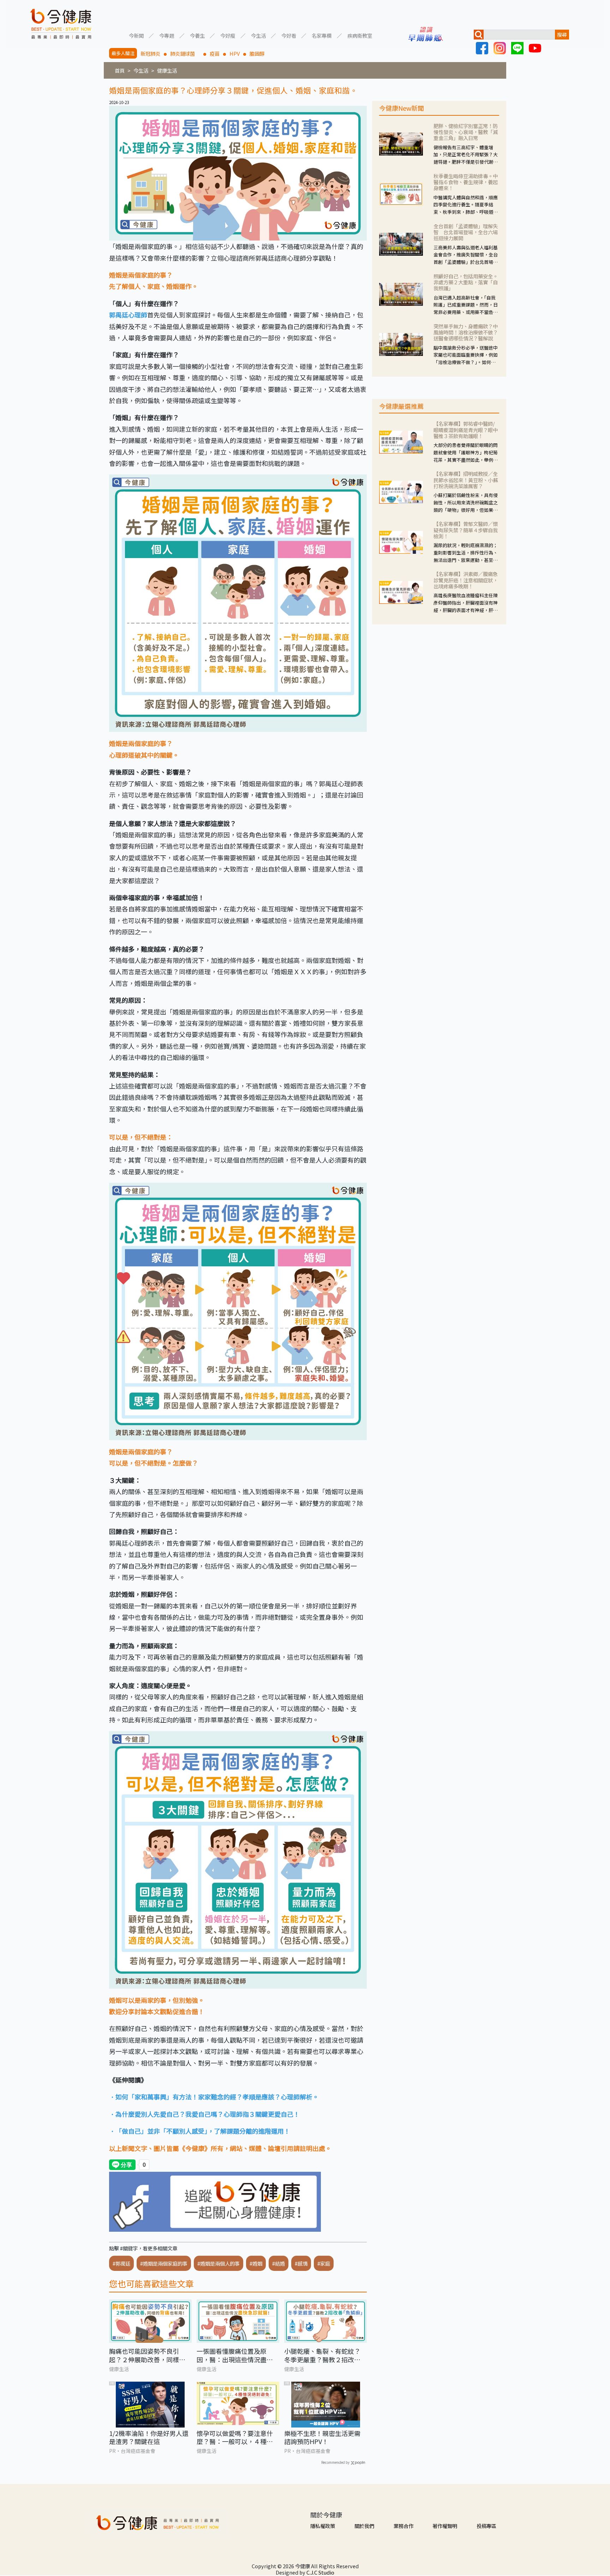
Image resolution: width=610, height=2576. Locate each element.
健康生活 (167, 70)
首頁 (120, 70)
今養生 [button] (197, 35)
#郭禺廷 (121, 2263)
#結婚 (279, 2263)
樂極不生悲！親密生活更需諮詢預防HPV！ (322, 2438)
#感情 (301, 2263)
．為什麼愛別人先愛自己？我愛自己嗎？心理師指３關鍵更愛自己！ (204, 2114)
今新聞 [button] (136, 35)
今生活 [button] (258, 35)
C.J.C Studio (320, 2572)
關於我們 (364, 2526)
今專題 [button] (167, 35)
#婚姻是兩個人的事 (219, 2263)
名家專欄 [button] (322, 35)
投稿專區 (486, 2526)
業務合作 (403, 2526)
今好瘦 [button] (228, 35)
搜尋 (562, 34)
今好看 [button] (289, 35)
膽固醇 (257, 53)
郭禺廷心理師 (128, 315)
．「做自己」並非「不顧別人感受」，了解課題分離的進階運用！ (200, 2131)
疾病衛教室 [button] (360, 35)
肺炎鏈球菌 (185, 53)
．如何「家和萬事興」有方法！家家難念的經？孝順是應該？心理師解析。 (214, 2097)
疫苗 (215, 53)
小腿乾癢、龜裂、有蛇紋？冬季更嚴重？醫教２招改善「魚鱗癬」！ (322, 2355)
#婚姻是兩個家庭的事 (164, 2263)
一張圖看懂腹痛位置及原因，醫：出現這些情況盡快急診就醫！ (235, 2355)
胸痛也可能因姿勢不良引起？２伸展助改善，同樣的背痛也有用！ (147, 2355)
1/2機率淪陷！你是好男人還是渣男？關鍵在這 (149, 2438)
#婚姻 (256, 2263)
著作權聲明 (445, 2526)
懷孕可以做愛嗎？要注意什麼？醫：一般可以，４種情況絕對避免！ (235, 2438)
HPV (235, 53)
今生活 (141, 70)
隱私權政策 (323, 2526)
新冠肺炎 (150, 53)
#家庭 (324, 2263)
